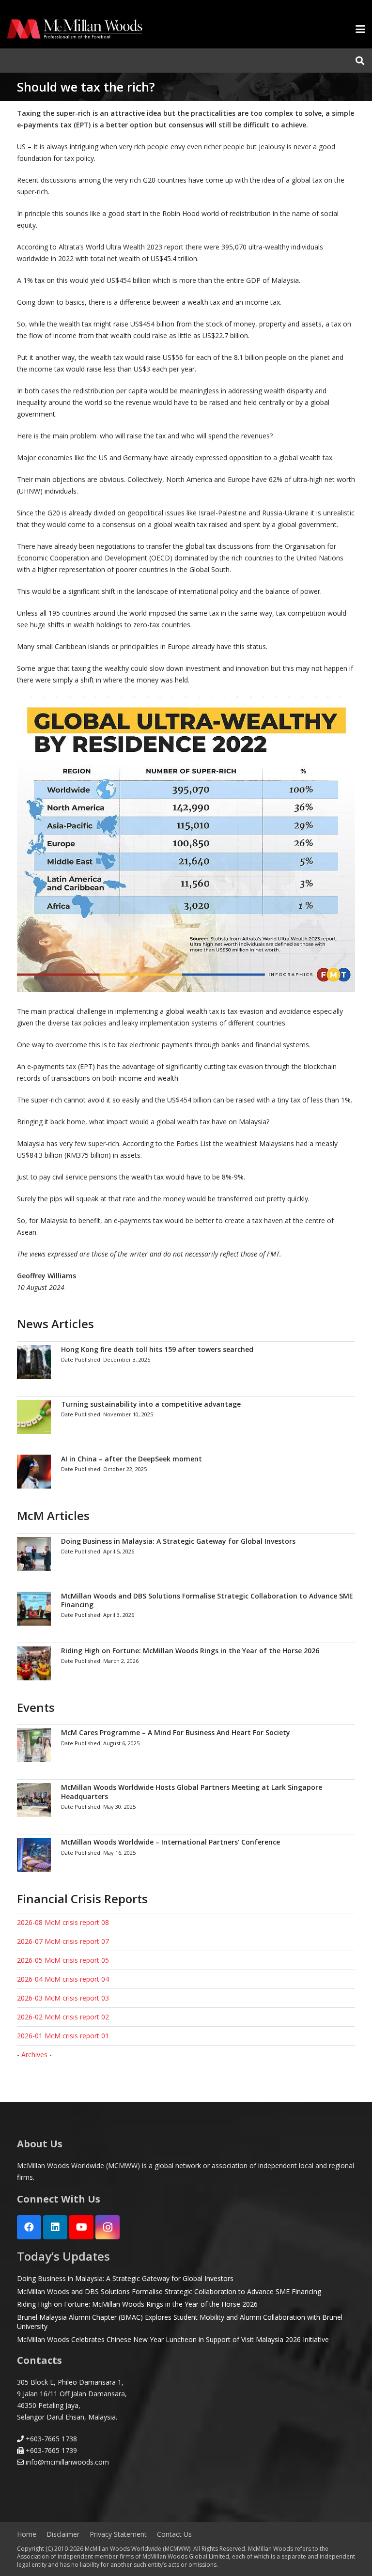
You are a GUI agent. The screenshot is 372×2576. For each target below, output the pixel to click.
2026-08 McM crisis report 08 (63, 1922)
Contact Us (174, 2534)
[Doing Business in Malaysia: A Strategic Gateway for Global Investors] (186, 1554)
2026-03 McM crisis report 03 (63, 1998)
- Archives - (34, 2055)
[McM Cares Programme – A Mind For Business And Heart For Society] (186, 1745)
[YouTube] (81, 2227)
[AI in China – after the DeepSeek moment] (186, 1471)
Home (27, 2534)
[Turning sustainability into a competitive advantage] (186, 1417)
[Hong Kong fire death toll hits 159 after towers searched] (186, 1362)
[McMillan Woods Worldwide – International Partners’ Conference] (186, 1854)
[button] (360, 29)
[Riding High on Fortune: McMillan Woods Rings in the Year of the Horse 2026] (186, 1663)
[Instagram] (108, 2227)
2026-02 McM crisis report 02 (63, 2017)
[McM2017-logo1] (75, 29)
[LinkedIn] (55, 2227)
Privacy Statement (118, 2534)
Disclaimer (63, 2534)
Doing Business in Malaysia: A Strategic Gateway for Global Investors (125, 2278)
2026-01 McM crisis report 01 (63, 2036)
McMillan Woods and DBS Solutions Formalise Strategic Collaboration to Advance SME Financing (169, 2291)
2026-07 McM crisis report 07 (63, 1941)
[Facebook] (29, 2227)
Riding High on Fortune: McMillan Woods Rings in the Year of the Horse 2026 (137, 2304)
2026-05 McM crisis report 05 (63, 1960)
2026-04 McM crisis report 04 (63, 1979)
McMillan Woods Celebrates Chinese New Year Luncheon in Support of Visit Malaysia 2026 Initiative (173, 2339)
